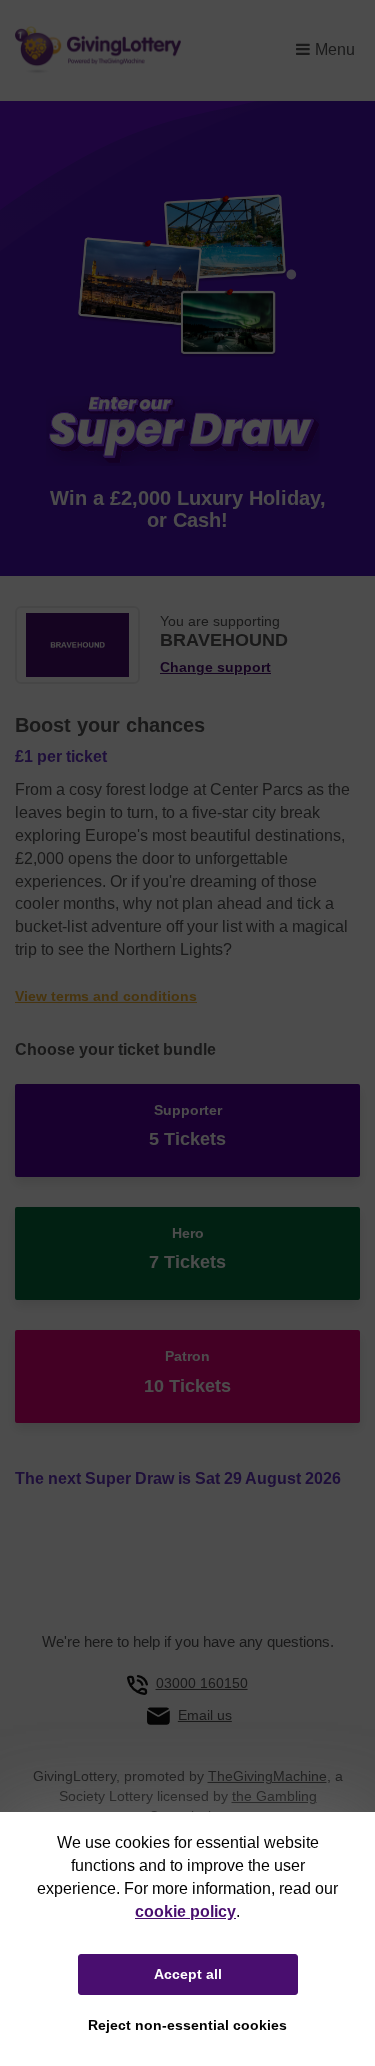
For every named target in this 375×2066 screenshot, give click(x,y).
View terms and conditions (106, 996)
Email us (205, 1715)
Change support (215, 667)
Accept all (188, 1974)
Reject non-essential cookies (187, 2025)
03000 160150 (202, 1683)
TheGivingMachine (267, 1776)
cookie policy (185, 1911)
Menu (335, 49)
